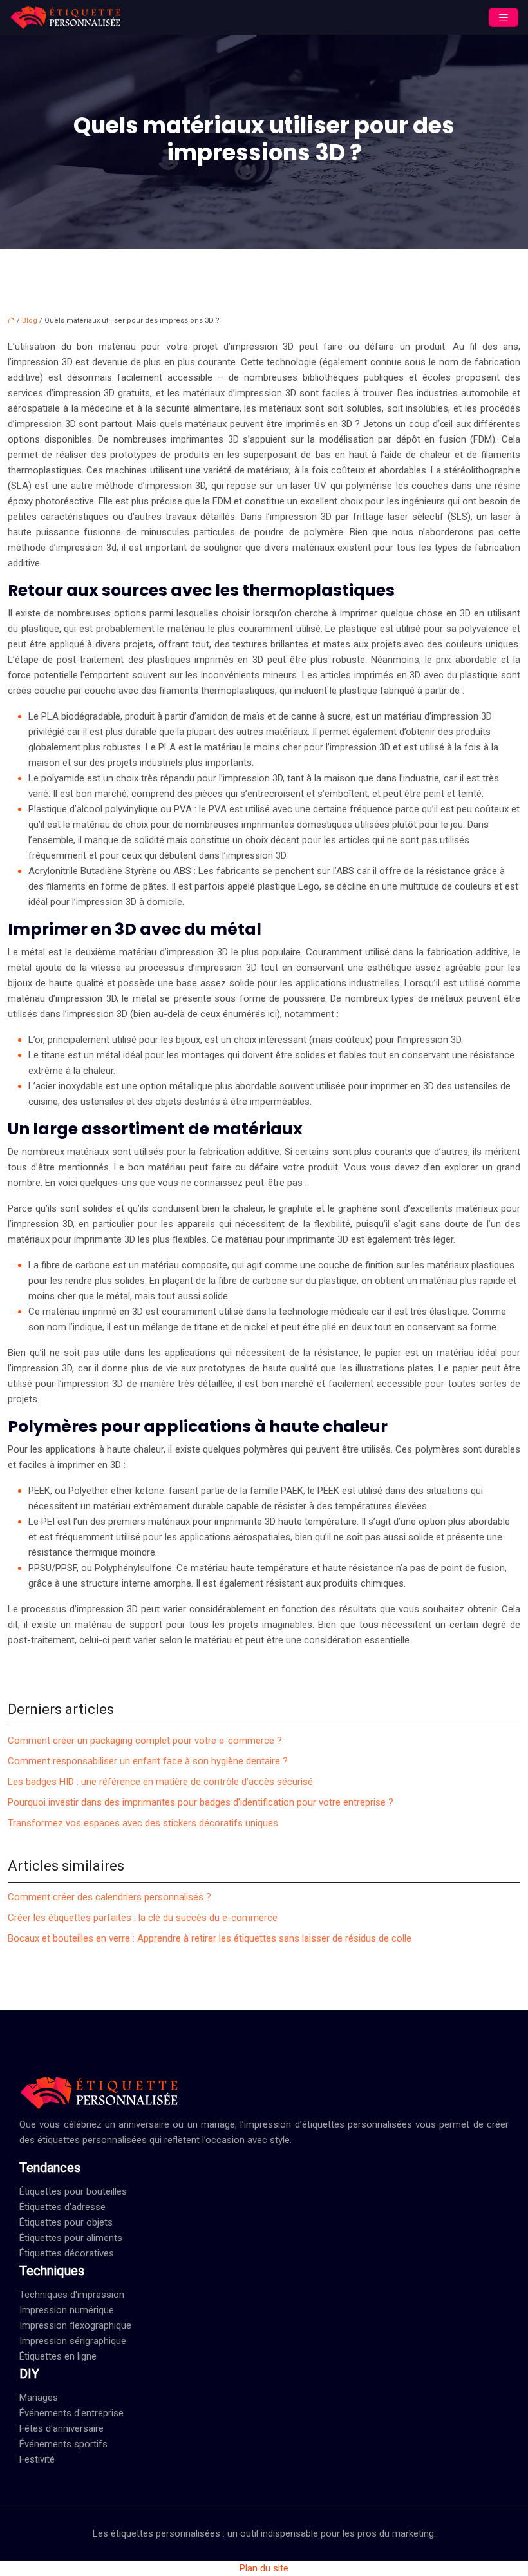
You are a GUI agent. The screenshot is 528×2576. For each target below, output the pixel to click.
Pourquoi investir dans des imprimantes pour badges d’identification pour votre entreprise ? (201, 1802)
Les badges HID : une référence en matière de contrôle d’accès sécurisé (160, 1782)
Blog (30, 320)
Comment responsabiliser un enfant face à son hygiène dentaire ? (148, 1761)
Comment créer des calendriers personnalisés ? (109, 1897)
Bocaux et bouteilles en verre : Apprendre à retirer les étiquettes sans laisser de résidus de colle (210, 1938)
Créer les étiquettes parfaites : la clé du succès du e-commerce (143, 1918)
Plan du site (264, 2568)
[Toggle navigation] (504, 18)
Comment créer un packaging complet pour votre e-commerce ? (145, 1741)
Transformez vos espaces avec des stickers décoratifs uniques (143, 1823)
